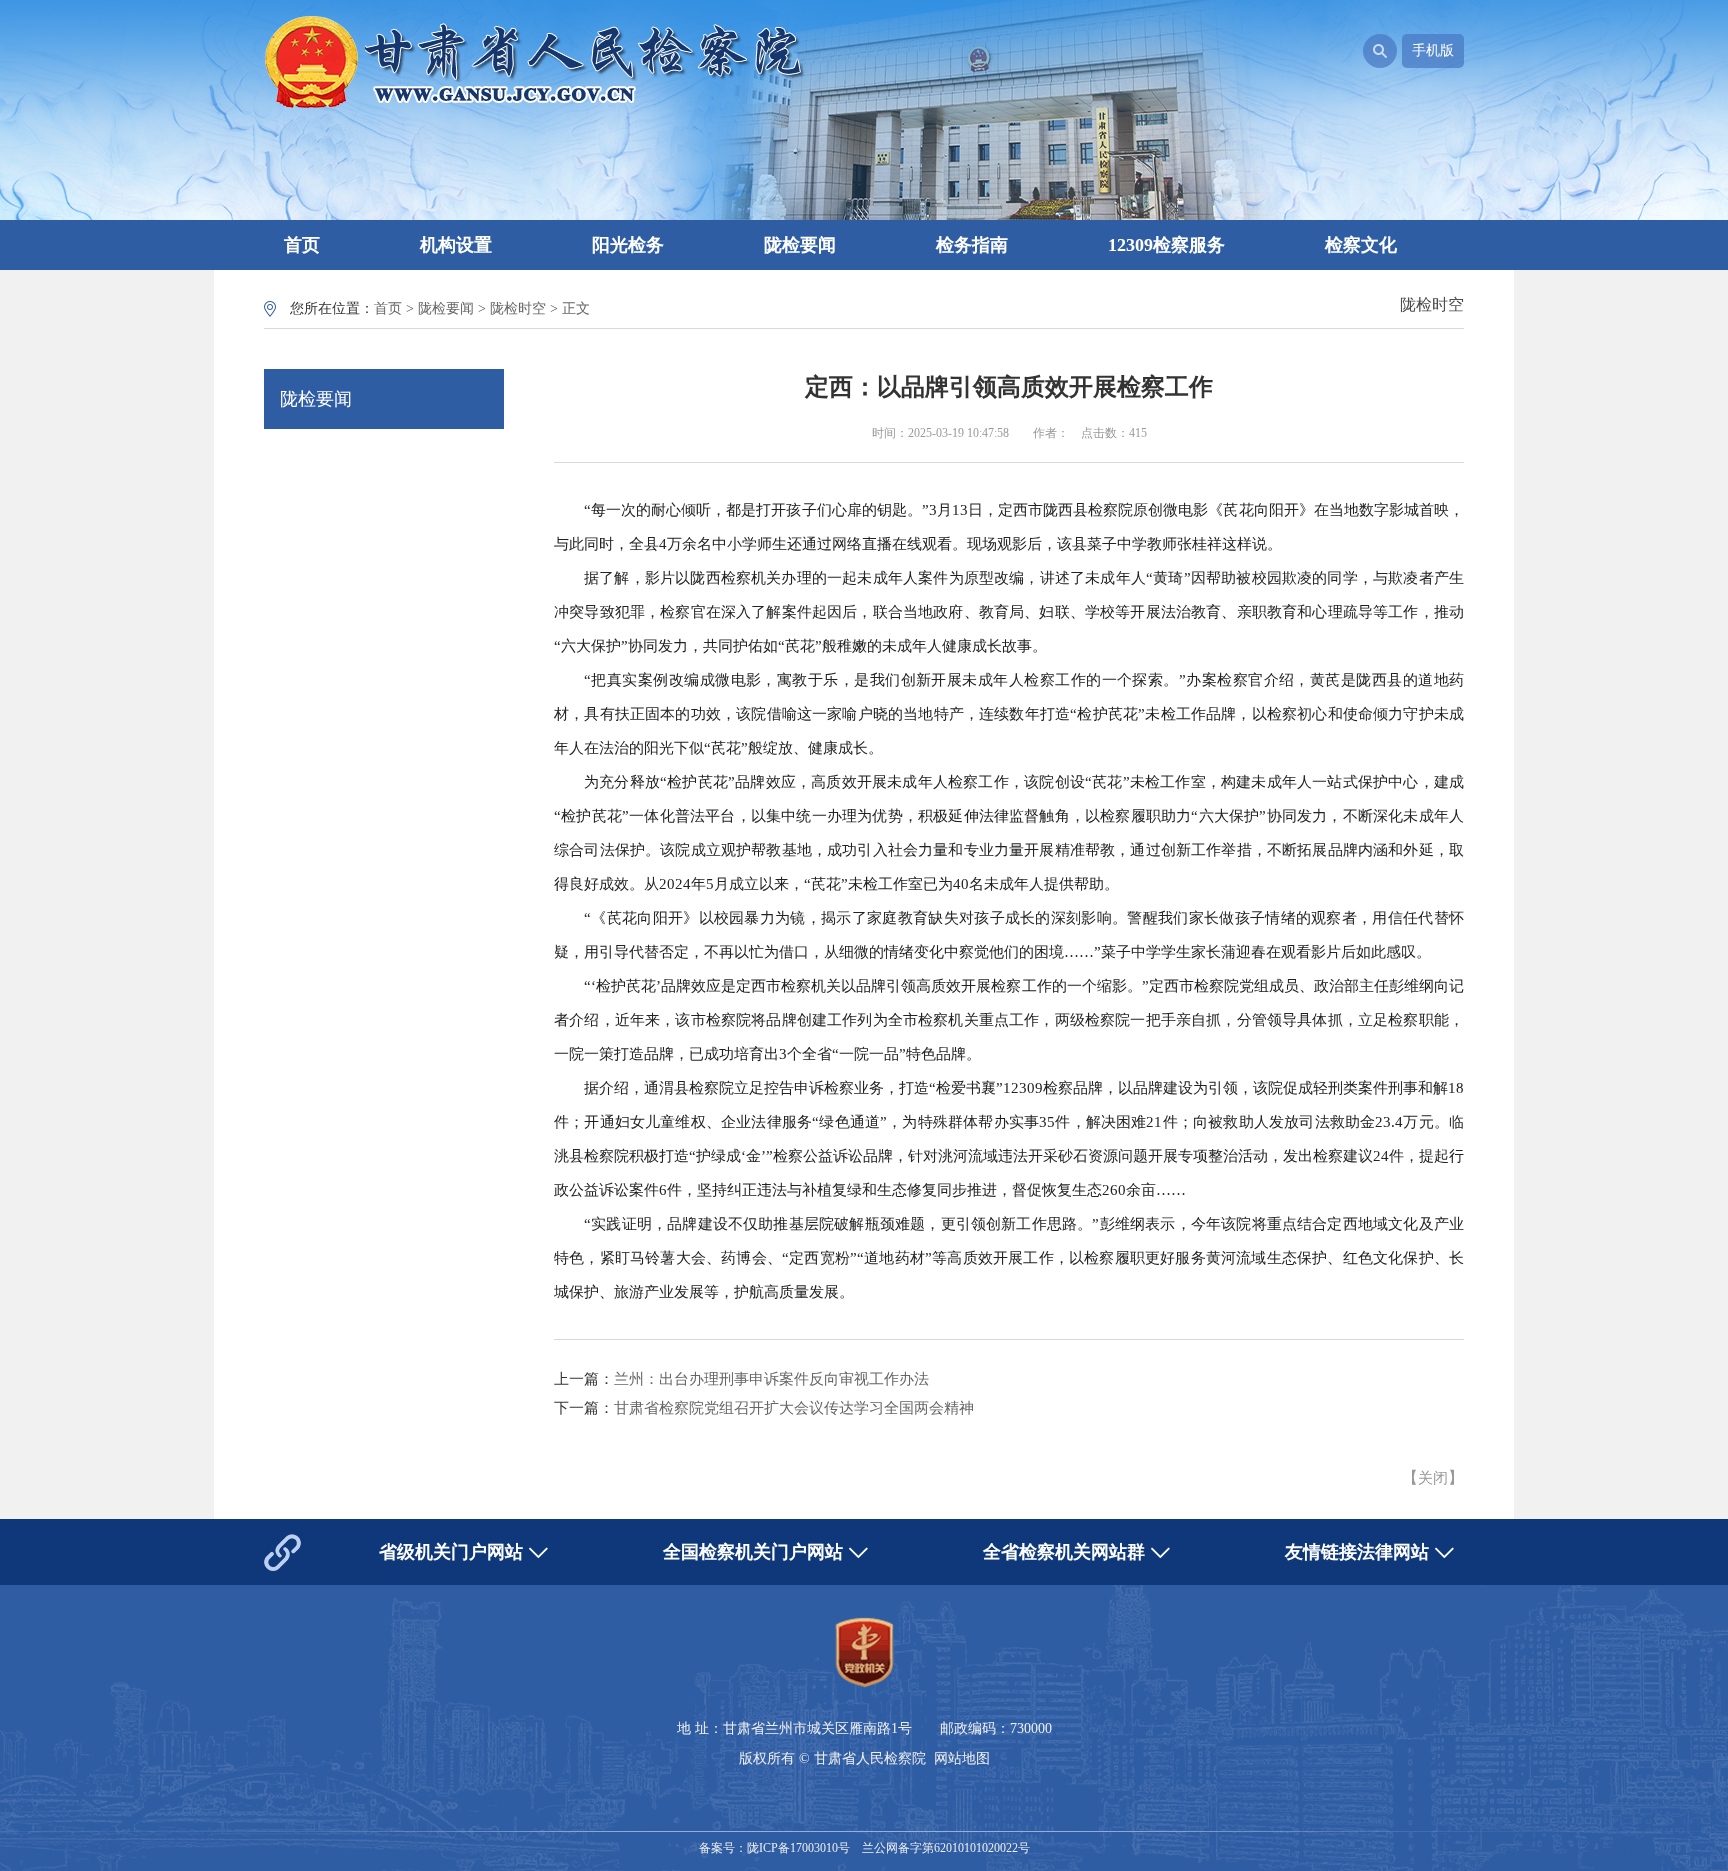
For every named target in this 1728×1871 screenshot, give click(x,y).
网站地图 (962, 1758)
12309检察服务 (1166, 245)
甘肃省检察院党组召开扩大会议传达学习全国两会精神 (794, 1408)
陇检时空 (518, 308)
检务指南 (972, 245)
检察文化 (1361, 245)
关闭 (1433, 1478)
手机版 (1433, 50)
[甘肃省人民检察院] (534, 106)
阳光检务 (628, 245)
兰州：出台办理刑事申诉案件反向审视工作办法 (771, 1379)
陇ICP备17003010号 (798, 1848)
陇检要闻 (800, 245)
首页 (302, 245)
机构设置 (456, 245)
